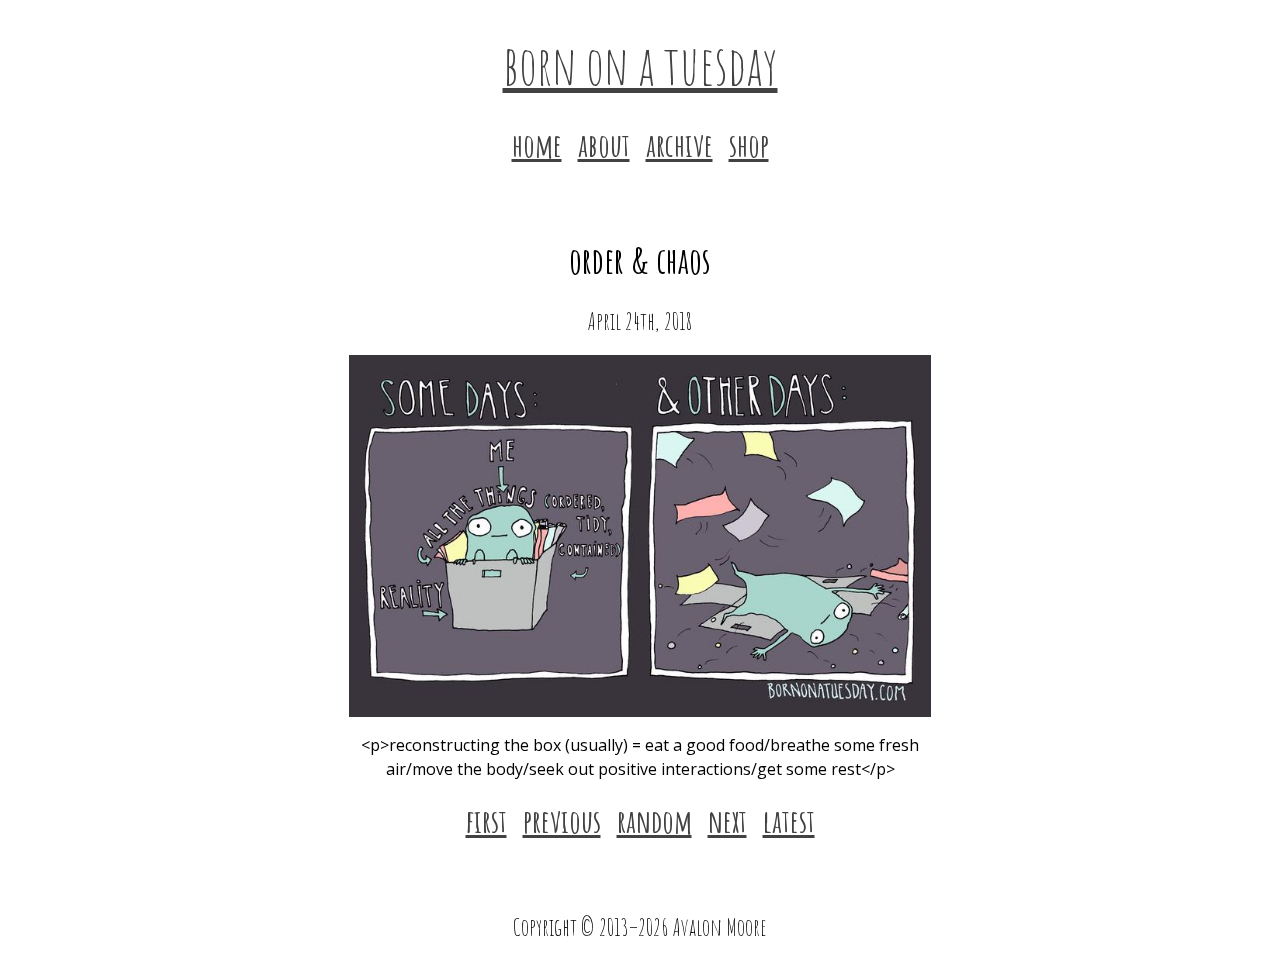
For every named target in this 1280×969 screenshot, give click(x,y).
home (537, 144)
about (604, 144)
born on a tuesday (640, 64)
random (654, 820)
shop (749, 144)
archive (679, 144)
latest (789, 820)
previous (562, 820)
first (486, 820)
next (727, 820)
